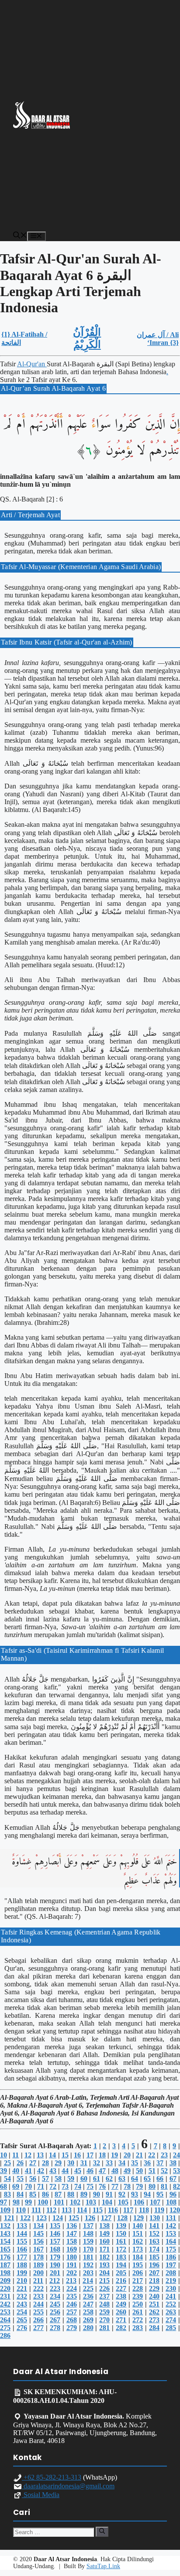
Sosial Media (41, 2495)
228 (138, 2288)
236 (88, 2296)
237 (104, 2296)
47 (102, 2171)
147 (72, 2233)
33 (109, 2163)
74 (78, 2186)
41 (28, 2171)
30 (71, 2163)
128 (122, 2218)
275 (5, 2328)
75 (90, 2186)
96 (173, 2194)
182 (104, 2257)
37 (160, 2163)
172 (121, 2249)
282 (121, 2328)
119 (159, 2210)
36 (147, 2163)
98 (16, 2202)
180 (72, 2257)
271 (121, 2320)
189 (38, 2265)
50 (139, 2171)
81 (164, 2186)
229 (154, 2288)
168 (55, 2249)
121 (9, 2218)
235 (72, 2296)
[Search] (102, 2532)
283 (138, 2328)
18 (102, 2155)
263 (171, 2312)
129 (138, 2218)
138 (104, 2226)
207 (154, 2273)
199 (22, 2273)
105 (123, 2202)
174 (154, 2249)
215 (104, 2281)
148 (88, 2233)
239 (138, 2296)
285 (171, 2328)
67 (173, 2179)
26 (20, 2163)
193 (104, 2265)
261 (138, 2312)
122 (25, 2218)
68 (3, 2186)
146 (55, 2233)
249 (121, 2304)
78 (127, 2186)
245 (55, 2304)
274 (171, 2320)
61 (97, 2179)
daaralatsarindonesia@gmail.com (68, 2486)
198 (5, 2273)
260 (121, 2312)
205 (121, 2273)
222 (38, 2288)
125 (74, 2218)
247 (88, 2304)
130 (155, 2218)
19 (114, 2155)
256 (55, 2312)
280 (88, 2328)
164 (171, 2241)
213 (71, 2281)
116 (113, 2210)
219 (171, 2281)
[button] (20, 236)
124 (58, 2218)
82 (177, 2186)
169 (72, 2249)
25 (7, 2163)
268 (72, 2320)
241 (171, 2296)
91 (109, 2194)
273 (154, 2320)
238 (121, 2296)
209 (5, 2281)
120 (175, 2210)
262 (154, 2312)
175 (171, 2249)
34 (122, 2163)
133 (22, 2226)
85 (33, 2194)
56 (33, 2179)
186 (171, 2257)
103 (91, 2202)
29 (58, 2163)
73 (65, 2186)
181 (88, 2257)
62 (109, 2179)
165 (5, 2249)
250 (138, 2304)
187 (5, 2265)
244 (38, 2304)
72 (53, 2186)
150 (121, 2233)
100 (43, 2202)
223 (55, 2288)
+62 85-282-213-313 (52, 2477)
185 (154, 2257)
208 (171, 2273)
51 (152, 2171)
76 (102, 2186)
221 (22, 2288)
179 (55, 2257)
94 (147, 2194)
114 (82, 2210)
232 (22, 2296)
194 (121, 2265)
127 (106, 2218)
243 (22, 2304)
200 (38, 2273)
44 (65, 2171)
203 (88, 2273)
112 (51, 2210)
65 (147, 2179)
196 (154, 2265)
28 (45, 2163)
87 (58, 2194)
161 (121, 2241)
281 (104, 2328)
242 (5, 2304)
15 (65, 2155)
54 (7, 2179)
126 (90, 2218)
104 (107, 2202)
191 (72, 2265)
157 (55, 2241)
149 (104, 2233)
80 (152, 2186)
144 (22, 2233)
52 (164, 2171)
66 (160, 2179)
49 (127, 2171)
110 (21, 2210)
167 (38, 2249)
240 (154, 2296)
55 (20, 2179)
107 (155, 2202)
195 (138, 2265)
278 (55, 2328)
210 (22, 2281)
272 (138, 2320)
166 (22, 2249)
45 (78, 2171)
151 (138, 2233)
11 (16, 2155)
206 (138, 2273)
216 (121, 2281)
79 (139, 2186)
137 (88, 2226)
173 (138, 2249)
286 (5, 2335)
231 (5, 2296)
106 (139, 2202)
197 (171, 2265)
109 (5, 2210)
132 (5, 2226)
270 (104, 2320)
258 (88, 2312)
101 (59, 2202)
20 (127, 2155)
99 (28, 2202)
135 (55, 2226)
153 (171, 2233)
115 (98, 2210)
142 (171, 2226)
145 (38, 2233)
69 (16, 2186)
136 (72, 2226)
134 (38, 2226)
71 (41, 2186)
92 (122, 2194)
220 (5, 2288)
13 (40, 2155)
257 (72, 2312)
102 (75, 2202)
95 (160, 2194)
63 (122, 2179)
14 (52, 2155)
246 (72, 2304)
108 (171, 2202)
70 (28, 2186)
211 (38, 2281)
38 (173, 2163)
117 (128, 2210)
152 (154, 2233)
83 (7, 2194)
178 (38, 2257)
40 (16, 2171)
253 (5, 2312)
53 (177, 2171)
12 (28, 2155)
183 (121, 2257)
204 (104, 2273)
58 (58, 2179)
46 (90, 2171)
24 (177, 2155)
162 (138, 2241)
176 (5, 2257)
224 (72, 2288)
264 (5, 2320)
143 (5, 2233)
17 (90, 2155)
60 (84, 2179)
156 (38, 2241)
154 (5, 2241)
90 (97, 2194)
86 (45, 2194)
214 (88, 2281)
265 (22, 2320)
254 (22, 2312)
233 (38, 2296)
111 (36, 2210)
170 (88, 2249)
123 (42, 2218)
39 (3, 2171)
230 (171, 2288)
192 (88, 2265)
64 (135, 2179)
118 (144, 2210)
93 (135, 2194)
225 (88, 2288)
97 (3, 2202)
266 (38, 2320)
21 (139, 2155)
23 (164, 2155)
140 (138, 2226)
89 (84, 2194)
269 (88, 2320)
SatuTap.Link (103, 2566)
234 (55, 2296)
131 (171, 2218)
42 (41, 2171)
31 (84, 2163)
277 (38, 2328)
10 (3, 2155)
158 (72, 2241)
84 (20, 2194)
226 (104, 2288)
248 (104, 2304)
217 (138, 2281)
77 (115, 2186)
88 (71, 2194)
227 (121, 2288)
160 (104, 2241)
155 (22, 2241)
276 (22, 2328)
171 (104, 2249)
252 (171, 2304)
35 (135, 2163)
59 (71, 2179)
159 (88, 2241)
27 (33, 2163)
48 (115, 2171)
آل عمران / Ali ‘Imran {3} (158, 339)
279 (72, 2328)
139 (121, 2226)
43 (53, 2171)
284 (154, 2328)
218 (154, 2281)
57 (45, 2179)
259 (104, 2312)
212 (55, 2281)
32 (97, 2163)
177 (22, 2257)
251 (154, 2304)
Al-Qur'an (32, 364)
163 (154, 2241)
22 (152, 2155)
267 (55, 2320)
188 (22, 2265)
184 (138, 2257)
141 (154, 2226)
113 (67, 2210)
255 (38, 2312)
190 (55, 2265)
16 (77, 2155)
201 (55, 2273)
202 (72, 2273)
